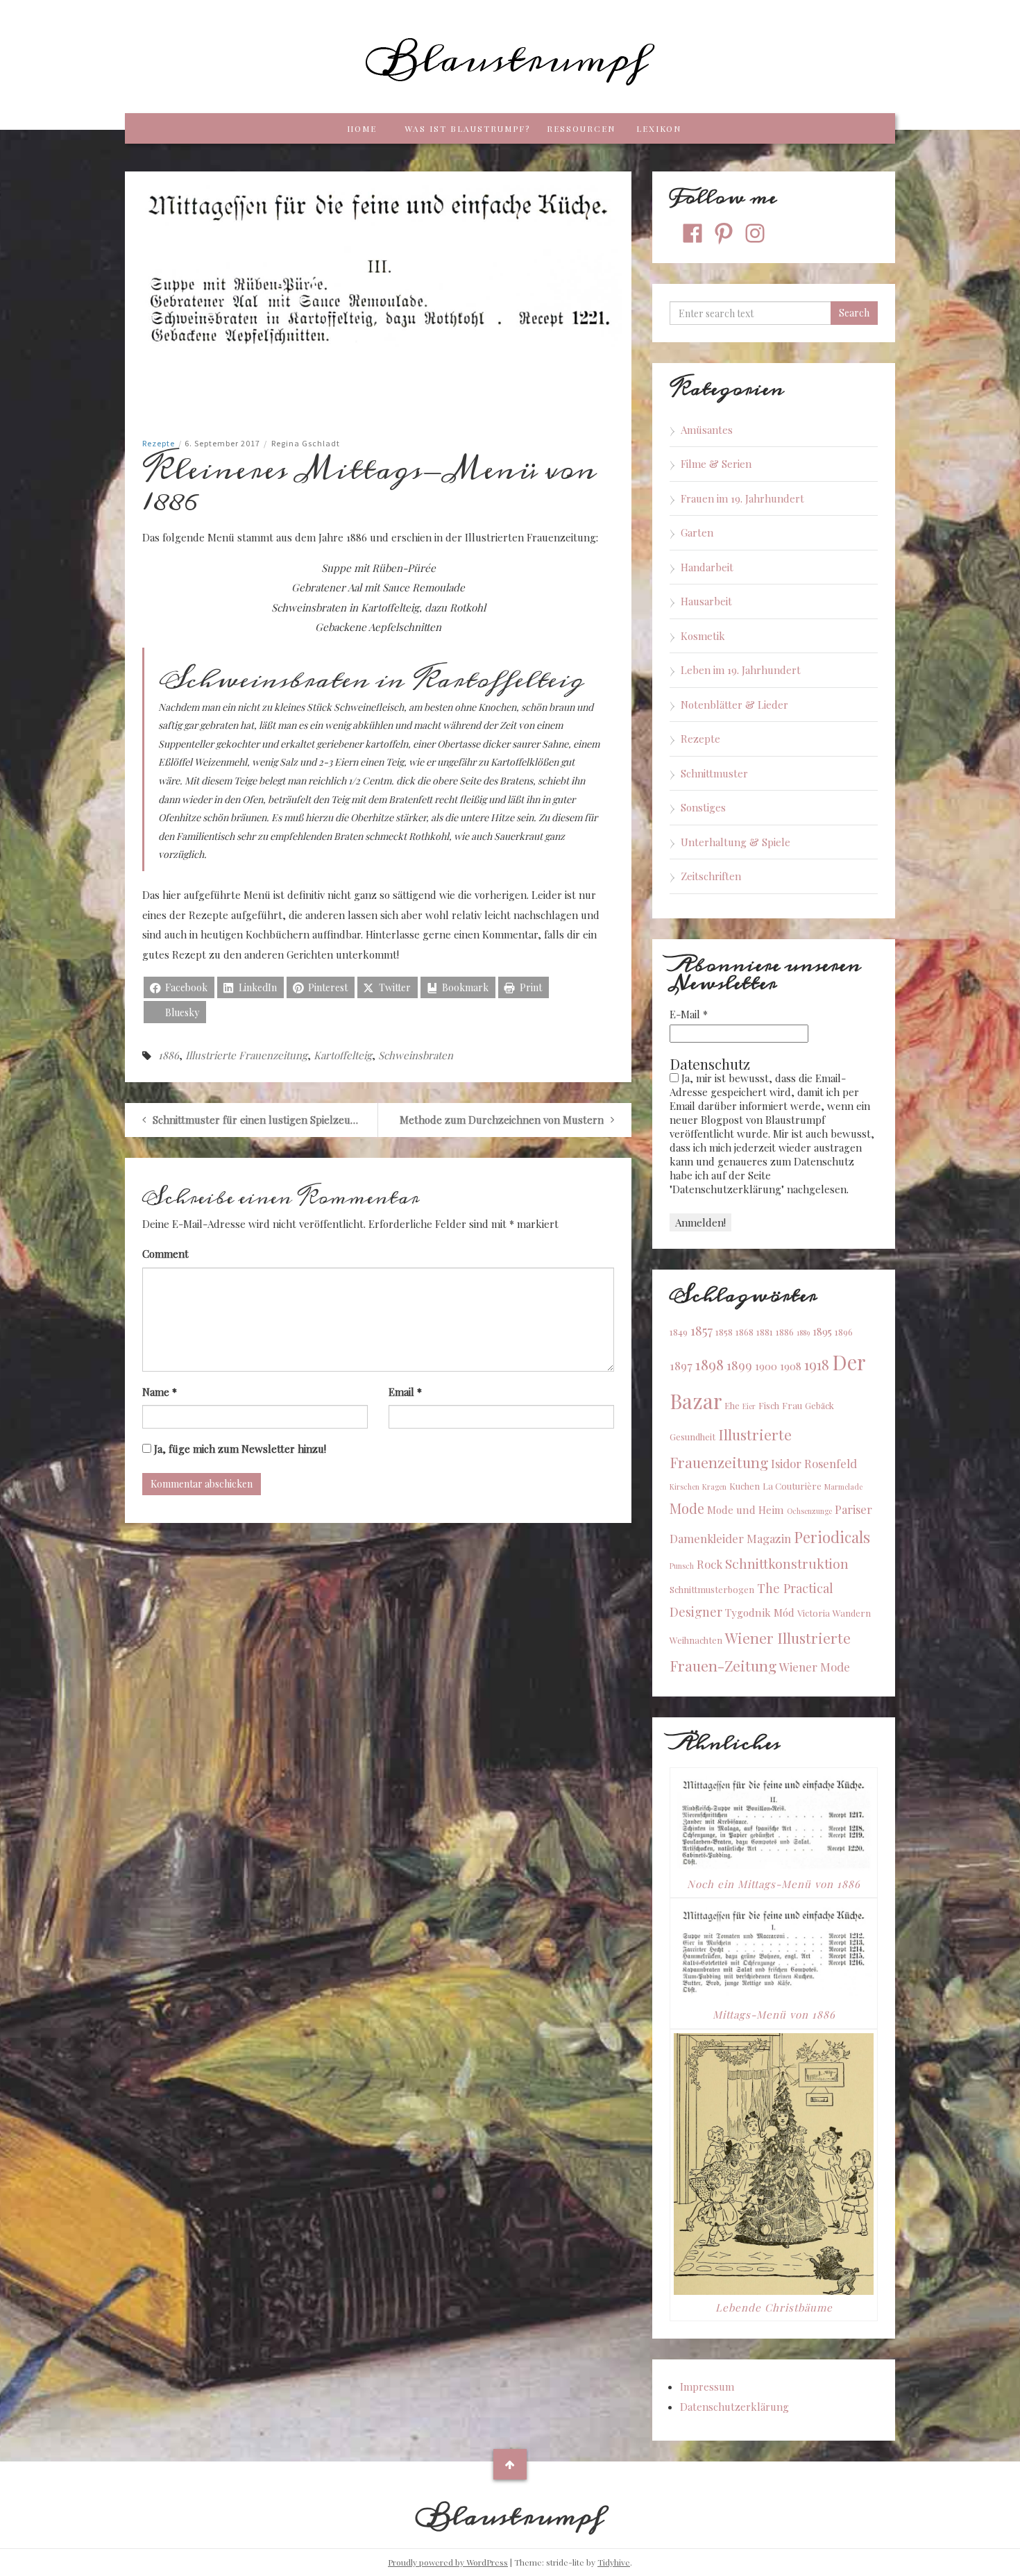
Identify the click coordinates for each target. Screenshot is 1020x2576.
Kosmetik (703, 636)
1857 (702, 1330)
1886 (169, 1055)
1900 (766, 1366)
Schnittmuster (714, 773)
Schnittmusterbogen (712, 1589)
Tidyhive (614, 2562)
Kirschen (685, 1487)
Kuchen (745, 1486)
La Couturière (792, 1486)
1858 (724, 1332)
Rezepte (159, 443)
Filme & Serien (716, 464)
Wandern (852, 1613)
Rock (709, 1564)
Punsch (682, 1566)
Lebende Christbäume (774, 2307)
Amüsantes (707, 430)
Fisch (769, 1405)
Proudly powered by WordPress (448, 2562)
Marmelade (843, 1487)
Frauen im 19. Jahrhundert (742, 498)
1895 (822, 1331)
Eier (749, 1406)
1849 (679, 1332)
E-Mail (689, 1014)
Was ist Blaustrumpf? (467, 128)
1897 (681, 1365)
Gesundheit (692, 1437)
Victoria (814, 1613)
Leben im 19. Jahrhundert (741, 670)
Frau (792, 1405)
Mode (687, 1508)
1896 (844, 1332)
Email (405, 1392)
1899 (739, 1365)
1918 (817, 1364)
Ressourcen (581, 128)
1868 (745, 1332)
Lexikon (659, 128)
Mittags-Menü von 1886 (774, 2014)
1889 (803, 1332)
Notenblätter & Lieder (734, 705)
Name (160, 1392)
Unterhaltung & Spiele (736, 842)
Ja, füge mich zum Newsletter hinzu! (239, 1449)
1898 (709, 1364)
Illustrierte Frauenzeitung (246, 1055)
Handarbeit (707, 567)
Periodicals (832, 1537)
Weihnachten (696, 1640)
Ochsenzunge (809, 1511)
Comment (165, 1254)
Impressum (707, 2386)
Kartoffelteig (343, 1055)
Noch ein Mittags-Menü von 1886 (774, 1884)
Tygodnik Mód (760, 1613)
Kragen (714, 1487)
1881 (765, 1332)
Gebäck (819, 1405)
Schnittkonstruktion (787, 1563)
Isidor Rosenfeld (814, 1463)
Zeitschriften (711, 876)
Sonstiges (703, 807)
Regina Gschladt (306, 443)
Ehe (732, 1405)
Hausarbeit (706, 601)
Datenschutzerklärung (734, 2407)
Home (362, 128)
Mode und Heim (746, 1510)
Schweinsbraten (416, 1055)
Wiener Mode (815, 1667)
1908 (791, 1366)
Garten (697, 532)
